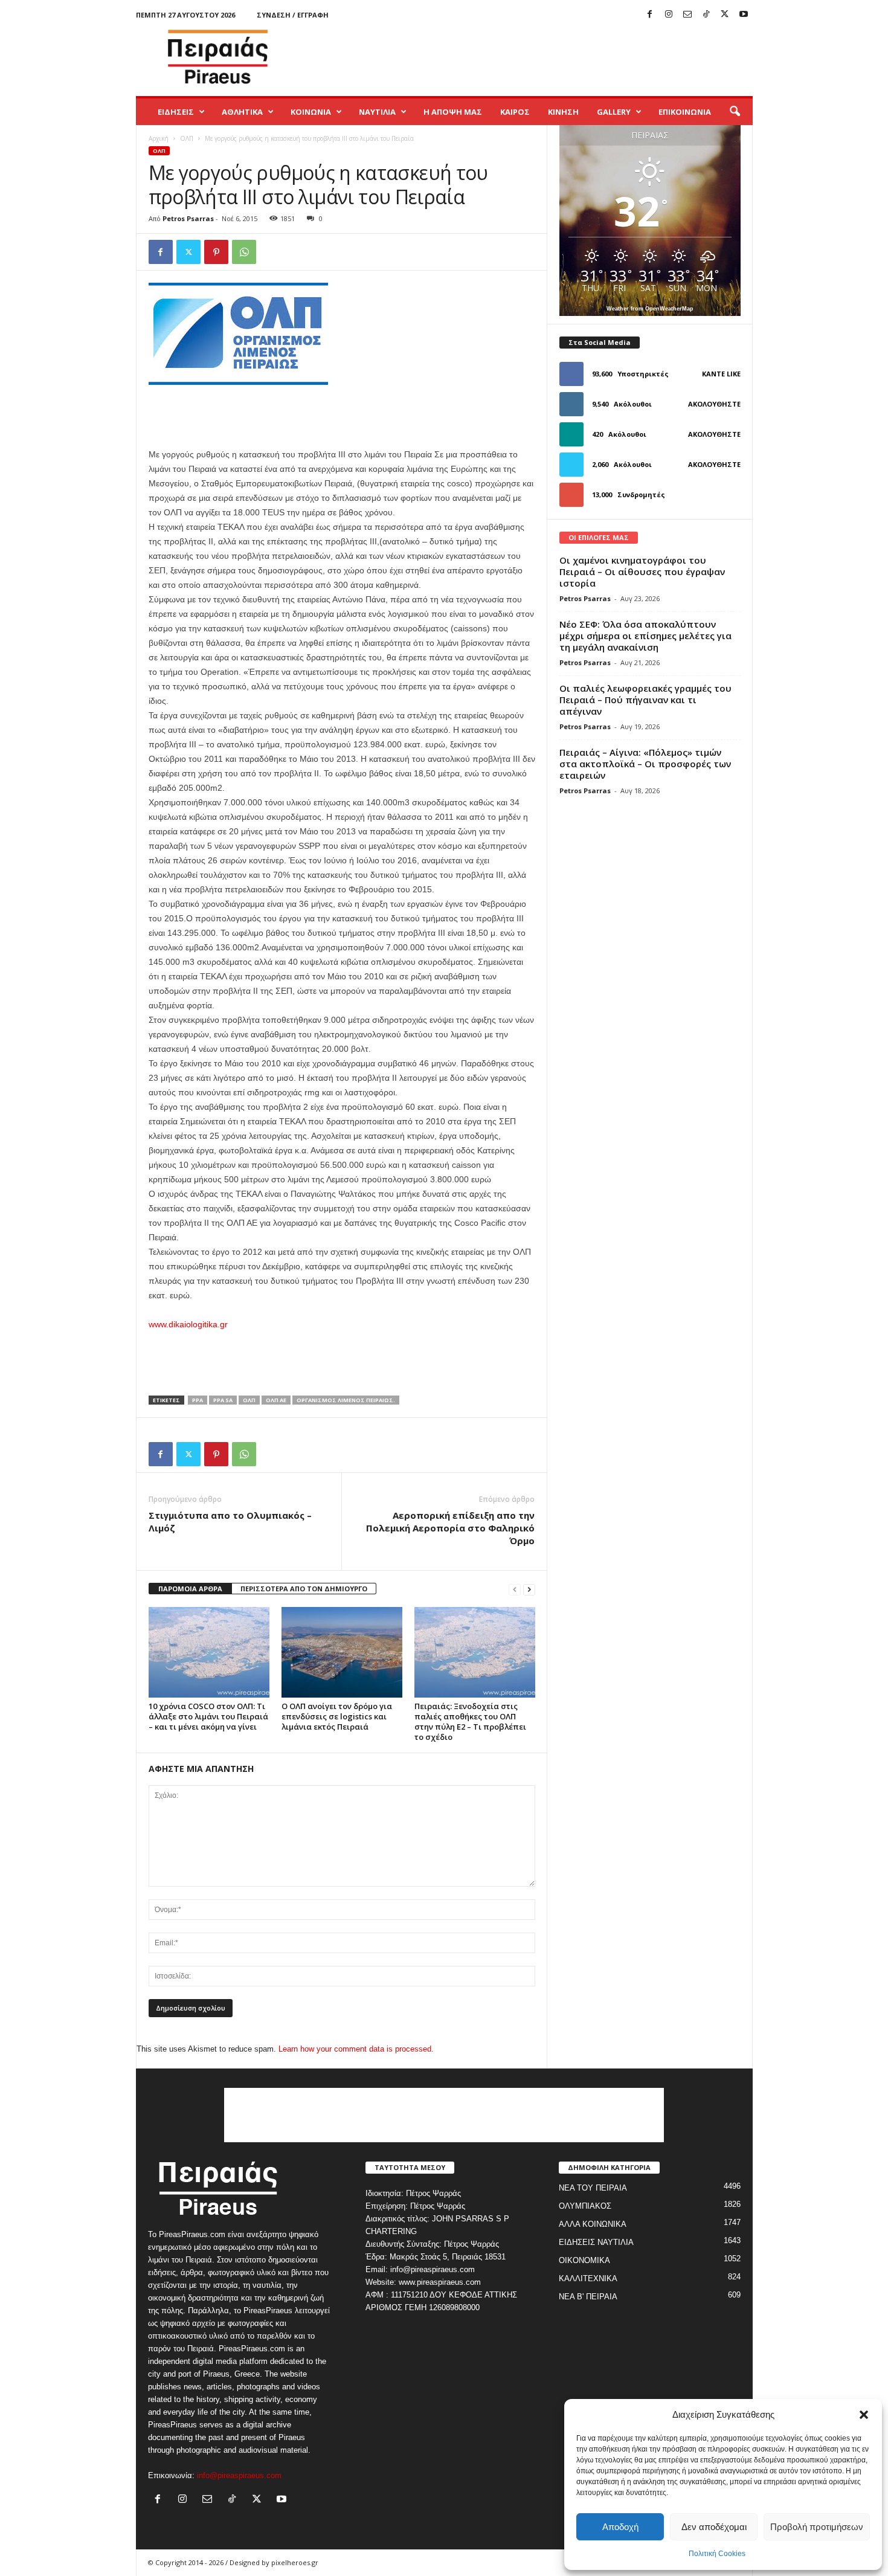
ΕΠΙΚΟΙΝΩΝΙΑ (685, 112)
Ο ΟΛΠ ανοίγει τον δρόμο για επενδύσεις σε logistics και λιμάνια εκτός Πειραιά (337, 1716)
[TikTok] (706, 15)
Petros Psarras (188, 218)
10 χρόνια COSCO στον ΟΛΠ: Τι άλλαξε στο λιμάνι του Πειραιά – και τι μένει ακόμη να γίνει (208, 1716)
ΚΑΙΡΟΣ (515, 112)
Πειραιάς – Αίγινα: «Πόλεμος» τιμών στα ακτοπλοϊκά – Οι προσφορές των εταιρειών (645, 764)
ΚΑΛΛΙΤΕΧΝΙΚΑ (588, 2278)
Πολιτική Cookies (717, 2554)
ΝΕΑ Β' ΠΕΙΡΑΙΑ (588, 2297)
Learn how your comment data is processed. (356, 2049)
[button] (864, 2415)
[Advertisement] (533, 57)
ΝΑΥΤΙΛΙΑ (377, 112)
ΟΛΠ (187, 138)
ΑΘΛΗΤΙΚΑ (242, 112)
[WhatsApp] (244, 252)
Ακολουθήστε (714, 404)
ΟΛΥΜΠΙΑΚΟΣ (585, 2206)
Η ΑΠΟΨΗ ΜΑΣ (453, 112)
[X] (725, 15)
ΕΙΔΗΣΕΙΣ (176, 112)
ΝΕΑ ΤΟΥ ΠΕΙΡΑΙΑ (593, 2188)
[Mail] (687, 15)
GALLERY (614, 112)
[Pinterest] (216, 252)
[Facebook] (650, 15)
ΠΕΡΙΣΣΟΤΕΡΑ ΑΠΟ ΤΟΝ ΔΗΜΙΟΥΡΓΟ (304, 1589)
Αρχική (159, 138)
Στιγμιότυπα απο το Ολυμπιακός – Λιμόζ (230, 1521)
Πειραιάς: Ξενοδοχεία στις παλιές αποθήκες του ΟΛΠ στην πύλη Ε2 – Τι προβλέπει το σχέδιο (470, 1721)
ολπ (249, 1400)
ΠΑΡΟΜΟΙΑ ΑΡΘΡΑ (190, 1589)
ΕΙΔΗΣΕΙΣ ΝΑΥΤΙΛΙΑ (596, 2242)
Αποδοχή (620, 2527)
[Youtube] (744, 15)
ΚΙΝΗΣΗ (563, 112)
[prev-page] (515, 1589)
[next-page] (529, 1589)
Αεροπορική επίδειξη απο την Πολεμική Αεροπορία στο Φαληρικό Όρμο (450, 1528)
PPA (198, 1400)
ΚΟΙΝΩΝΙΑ (311, 112)
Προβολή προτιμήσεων (817, 2527)
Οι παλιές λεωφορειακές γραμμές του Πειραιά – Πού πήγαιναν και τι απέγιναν (645, 700)
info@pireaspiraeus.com (239, 2475)
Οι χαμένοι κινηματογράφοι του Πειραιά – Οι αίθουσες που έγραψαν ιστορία (642, 572)
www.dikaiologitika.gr (188, 1324)
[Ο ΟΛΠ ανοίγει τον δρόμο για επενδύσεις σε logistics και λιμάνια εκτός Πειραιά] (342, 1652)
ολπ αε (276, 1400)
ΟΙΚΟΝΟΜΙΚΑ (584, 2260)
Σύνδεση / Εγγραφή (293, 15)
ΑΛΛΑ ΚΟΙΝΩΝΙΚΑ (593, 2224)
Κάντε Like (721, 374)
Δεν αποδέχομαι (714, 2527)
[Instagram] (669, 15)
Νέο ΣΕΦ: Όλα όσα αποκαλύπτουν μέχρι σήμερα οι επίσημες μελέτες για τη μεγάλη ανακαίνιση (645, 636)
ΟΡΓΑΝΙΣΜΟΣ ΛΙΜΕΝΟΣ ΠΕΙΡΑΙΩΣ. (346, 1400)
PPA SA (223, 1400)
